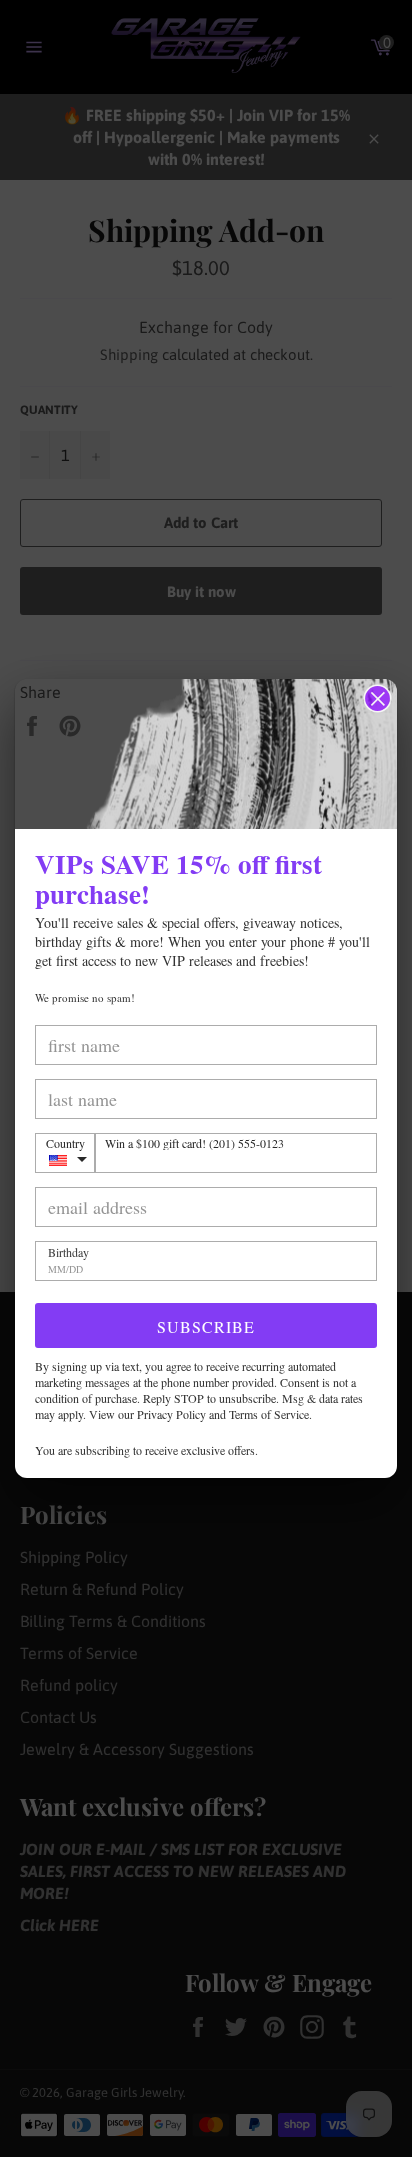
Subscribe (206, 1326)
